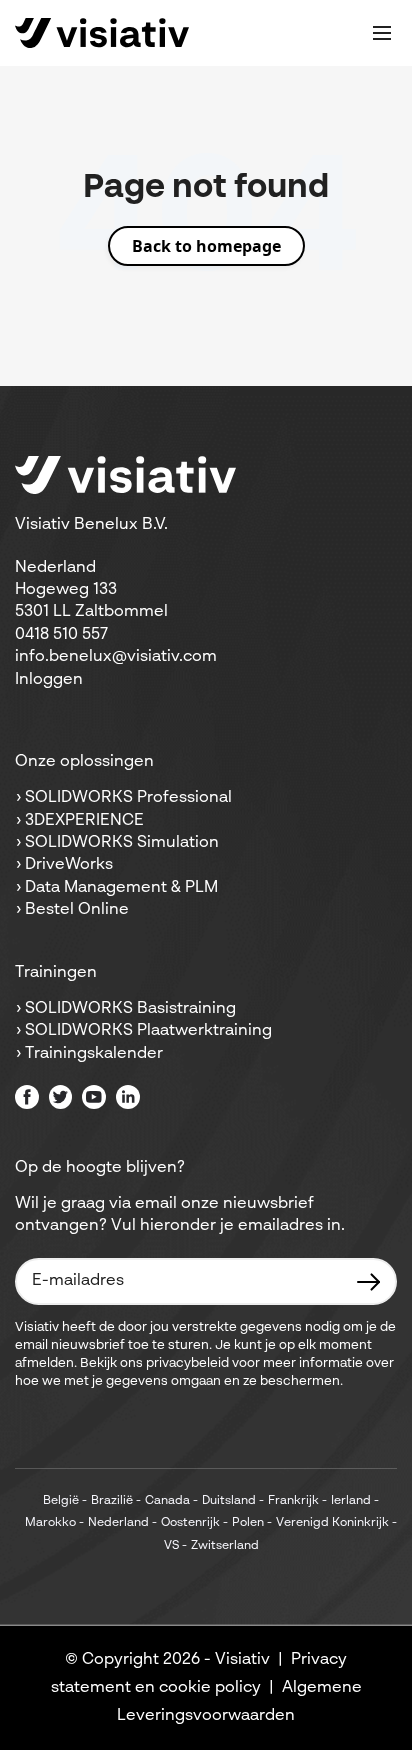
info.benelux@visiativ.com (116, 657)
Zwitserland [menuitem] (225, 1546)
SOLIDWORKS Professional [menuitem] (128, 798)
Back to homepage (206, 246)
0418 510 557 (61, 635)
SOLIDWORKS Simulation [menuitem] (122, 843)
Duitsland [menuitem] (229, 1501)
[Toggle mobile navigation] (382, 33)
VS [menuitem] (171, 1546)
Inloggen (49, 680)
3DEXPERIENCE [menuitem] (84, 821)
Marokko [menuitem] (50, 1523)
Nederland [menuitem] (118, 1523)
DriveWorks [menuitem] (69, 865)
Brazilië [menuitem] (112, 1501)
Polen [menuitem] (248, 1523)
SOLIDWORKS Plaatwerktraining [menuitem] (148, 1031)
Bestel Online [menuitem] (77, 910)
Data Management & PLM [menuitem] (121, 888)
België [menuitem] (61, 1501)
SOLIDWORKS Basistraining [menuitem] (130, 1009)
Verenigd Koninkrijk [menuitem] (332, 1523)
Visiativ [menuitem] (242, 1660)
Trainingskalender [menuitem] (94, 1054)
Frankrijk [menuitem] (293, 1501)
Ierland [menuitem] (351, 1501)
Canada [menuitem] (167, 1501)
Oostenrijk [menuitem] (190, 1523)
